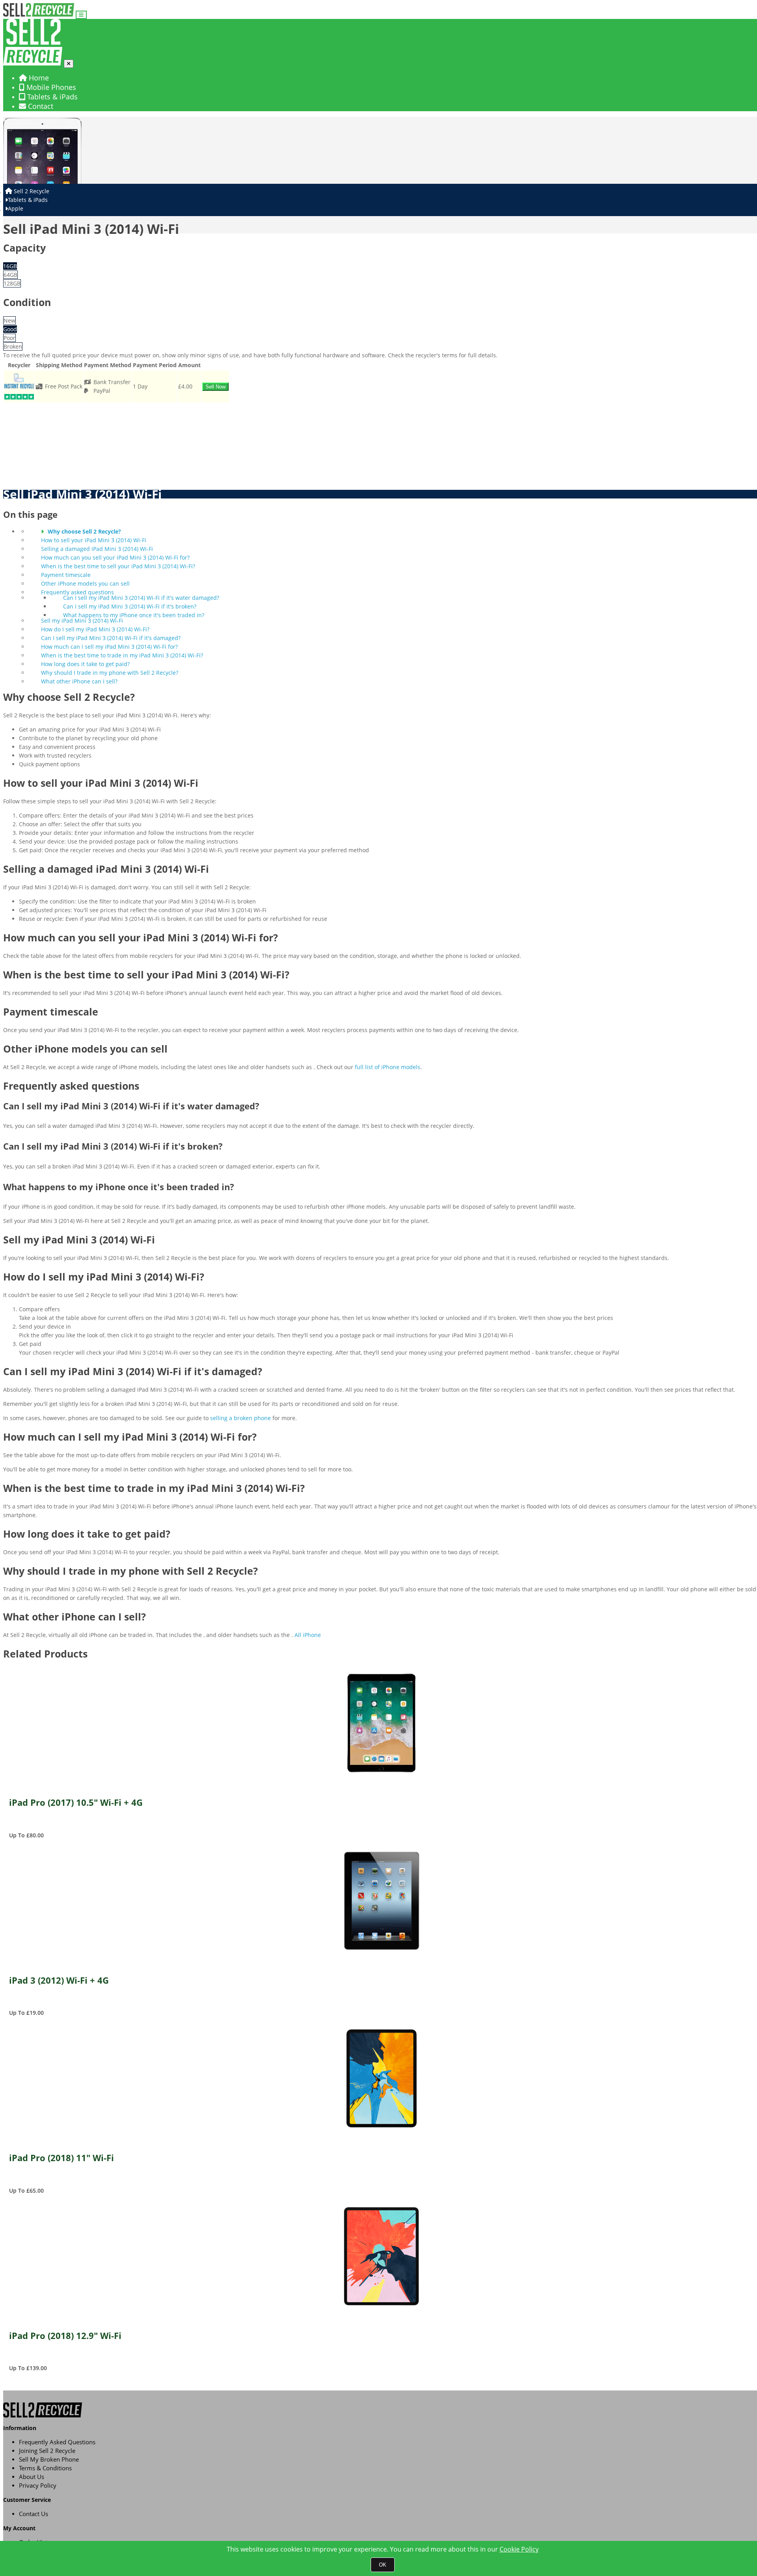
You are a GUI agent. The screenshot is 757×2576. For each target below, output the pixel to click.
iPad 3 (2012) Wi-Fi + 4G (59, 1981)
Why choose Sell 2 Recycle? (84, 531)
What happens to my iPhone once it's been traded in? (134, 615)
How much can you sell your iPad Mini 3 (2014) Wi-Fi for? (115, 557)
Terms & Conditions (45, 2468)
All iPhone (308, 1635)
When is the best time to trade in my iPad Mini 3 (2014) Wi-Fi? (122, 655)
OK (383, 2565)
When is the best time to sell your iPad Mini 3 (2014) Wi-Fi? (118, 566)
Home (38, 78)
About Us (32, 2477)
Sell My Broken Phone (49, 2459)
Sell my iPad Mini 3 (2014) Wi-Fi (82, 621)
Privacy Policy (38, 2485)
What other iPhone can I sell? (79, 681)
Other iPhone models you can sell (85, 583)
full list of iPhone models (388, 1067)
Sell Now (215, 387)
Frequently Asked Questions (57, 2442)
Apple (16, 208)
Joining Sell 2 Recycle (47, 2451)
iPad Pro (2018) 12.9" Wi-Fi (65, 2336)
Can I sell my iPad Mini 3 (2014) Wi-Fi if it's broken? (130, 606)
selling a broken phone (241, 1418)
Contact (40, 106)
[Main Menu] (81, 15)
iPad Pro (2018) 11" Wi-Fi (62, 2158)
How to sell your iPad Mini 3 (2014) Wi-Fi (94, 540)
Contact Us (34, 2514)
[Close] (69, 64)
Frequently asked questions (77, 592)
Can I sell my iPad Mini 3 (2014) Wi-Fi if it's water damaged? (141, 598)
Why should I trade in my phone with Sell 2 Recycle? (110, 673)
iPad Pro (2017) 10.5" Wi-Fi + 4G (76, 1803)
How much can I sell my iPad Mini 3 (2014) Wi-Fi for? (109, 647)
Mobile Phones (50, 87)
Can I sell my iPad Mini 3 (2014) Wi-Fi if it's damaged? (111, 638)
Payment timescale (66, 575)
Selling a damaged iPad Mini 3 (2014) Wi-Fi (97, 549)
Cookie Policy (519, 2549)
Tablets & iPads (51, 97)
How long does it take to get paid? (85, 664)
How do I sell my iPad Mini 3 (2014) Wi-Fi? (95, 629)
